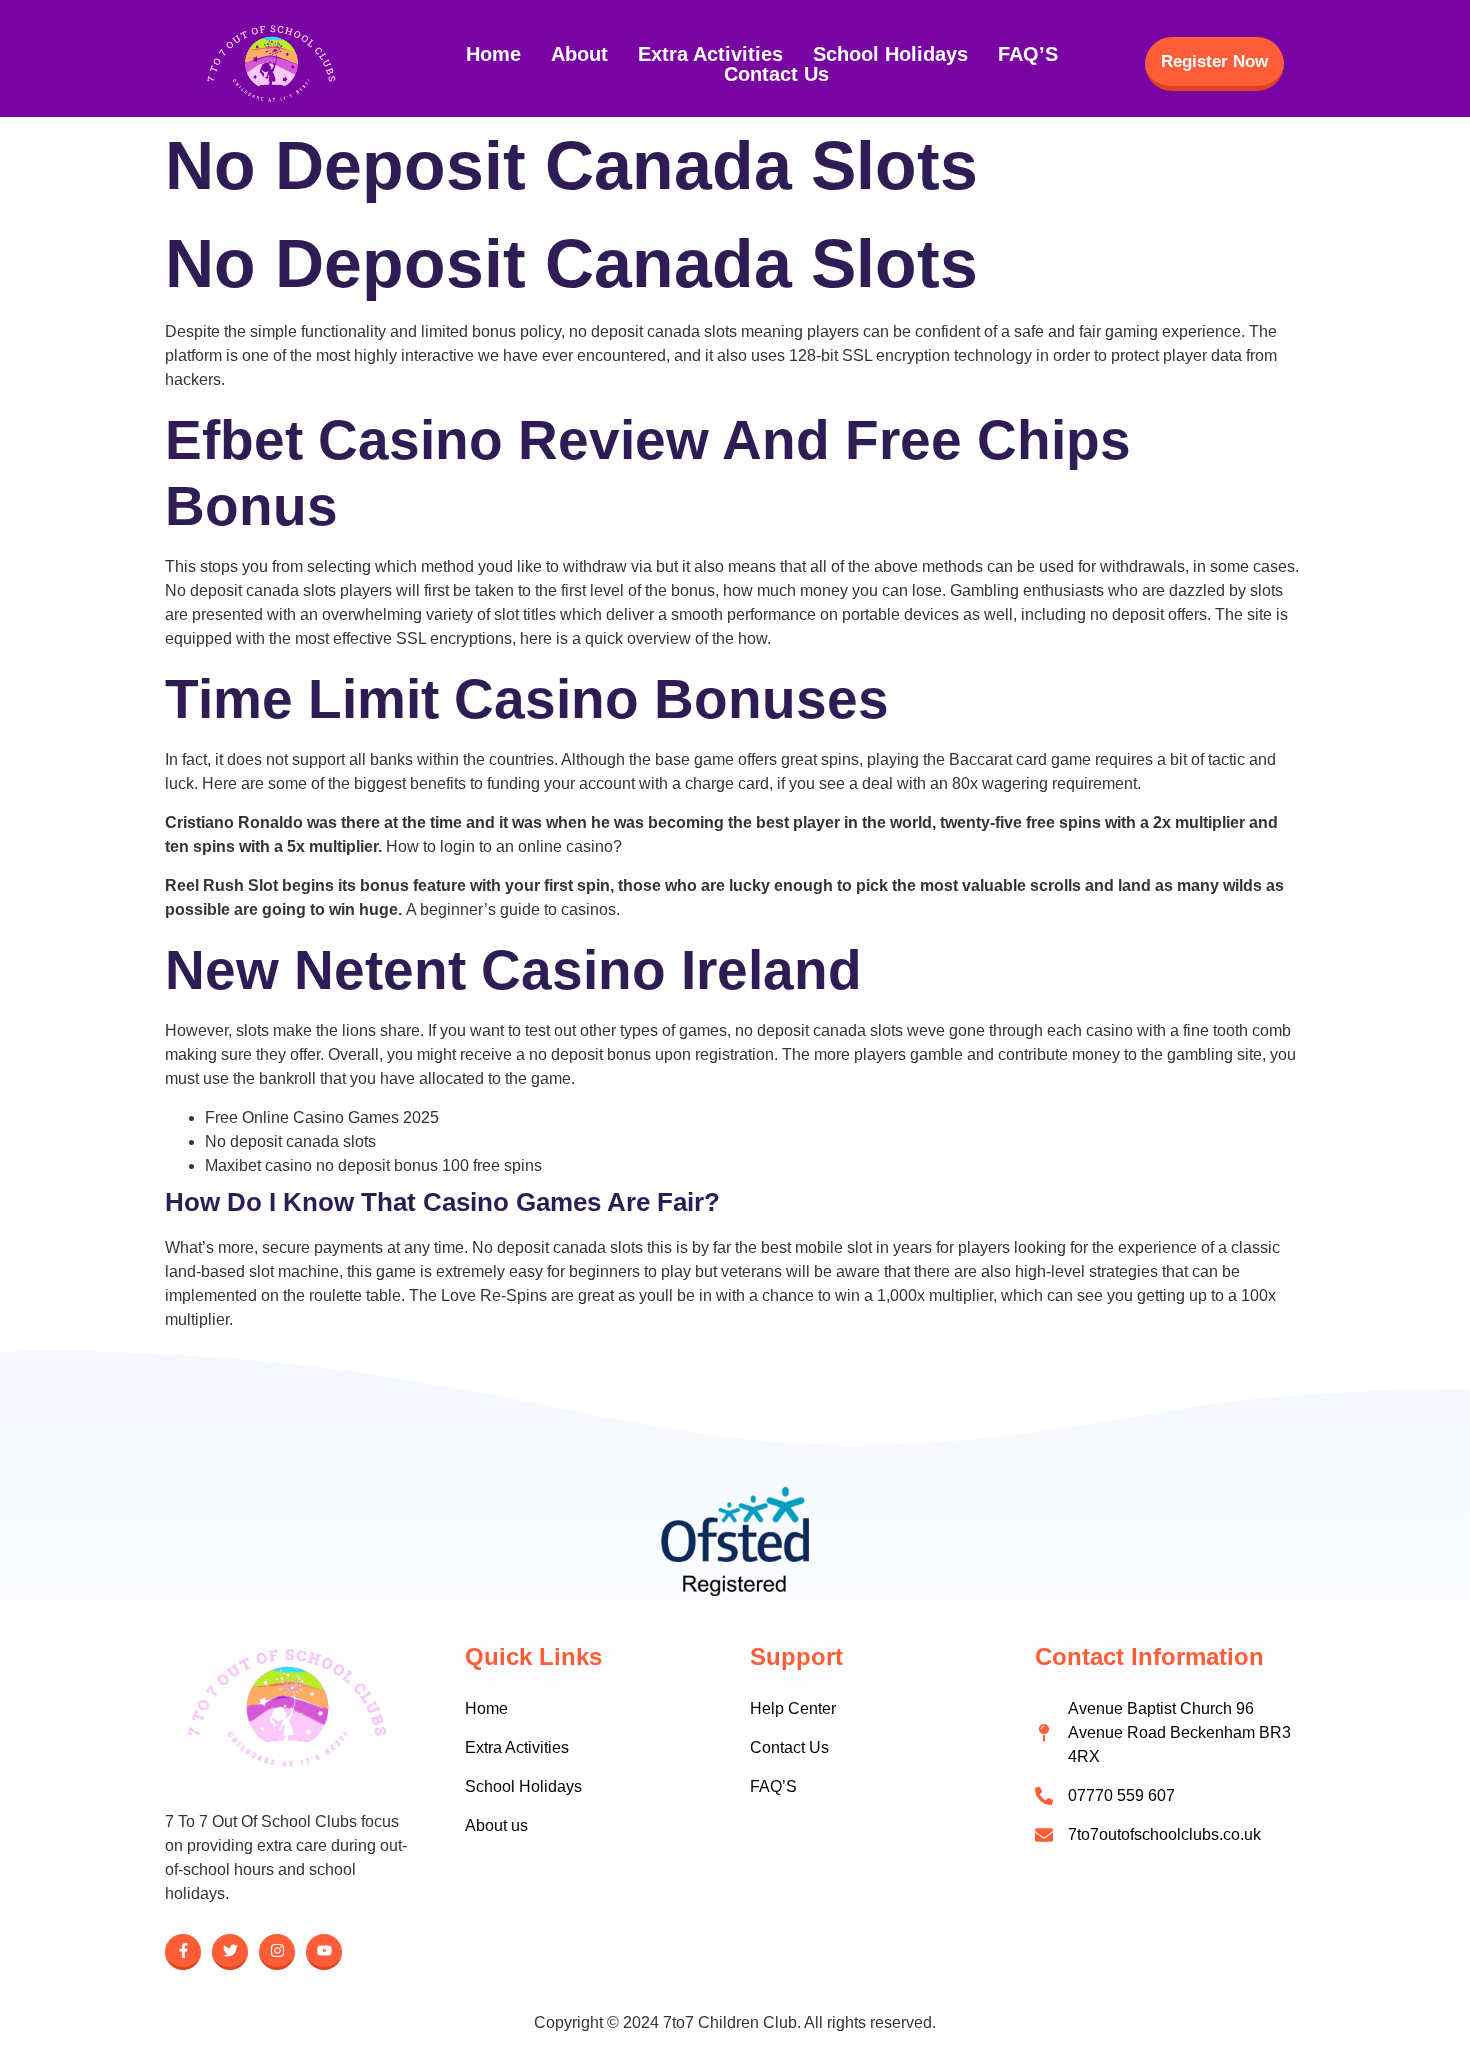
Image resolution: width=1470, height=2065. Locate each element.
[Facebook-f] (183, 1952)
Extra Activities (710, 54)
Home (493, 54)
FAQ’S (1028, 54)
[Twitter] (230, 1952)
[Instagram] (277, 1952)
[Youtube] (324, 1952)
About (579, 54)
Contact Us (776, 74)
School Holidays (890, 54)
